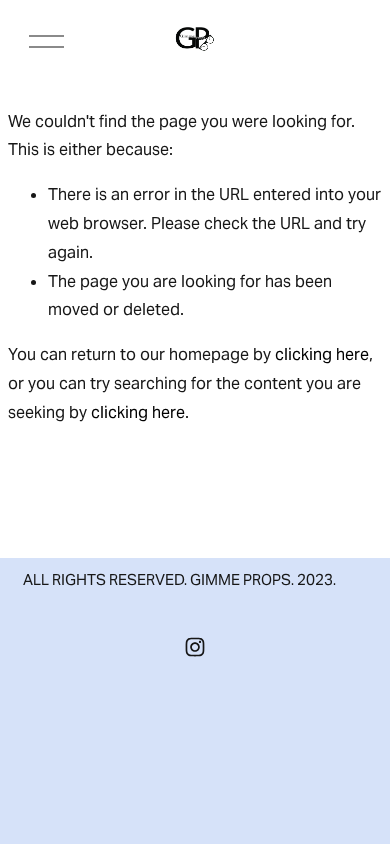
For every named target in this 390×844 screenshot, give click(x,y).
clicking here (322, 354)
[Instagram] (195, 647)
